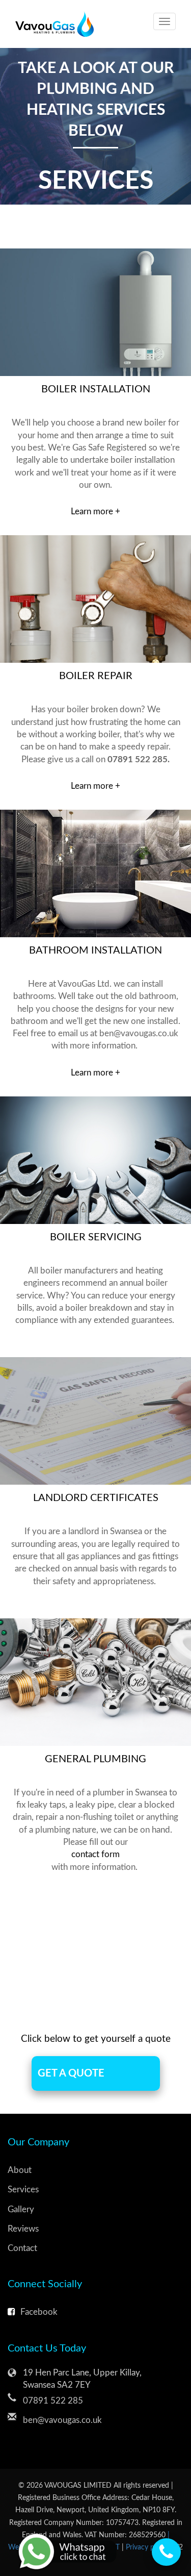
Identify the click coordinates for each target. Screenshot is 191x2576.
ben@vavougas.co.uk (62, 2420)
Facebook (39, 2312)
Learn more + (95, 511)
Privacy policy (148, 2547)
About (20, 2170)
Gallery (21, 2209)
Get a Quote (71, 2073)
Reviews (23, 2229)
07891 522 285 (53, 2401)
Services (23, 2190)
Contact (22, 2248)
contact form (95, 1854)
